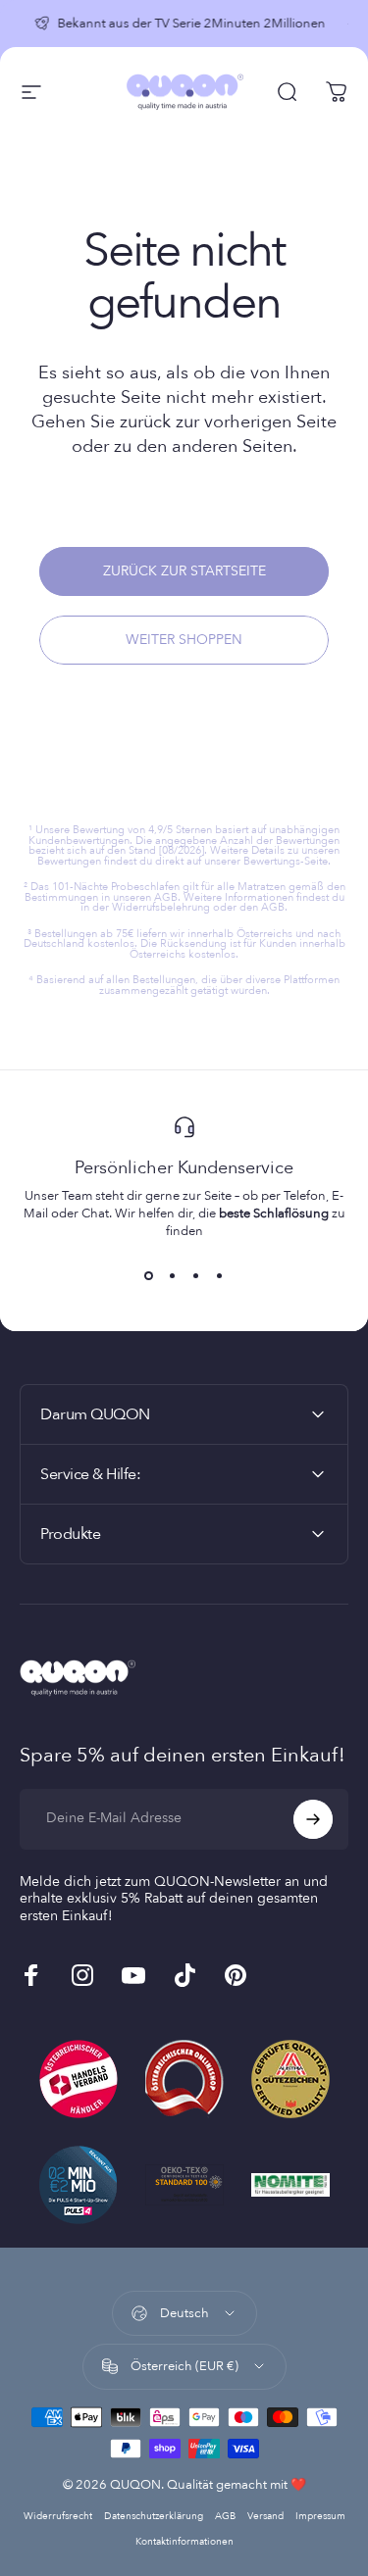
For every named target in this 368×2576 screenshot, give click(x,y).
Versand (265, 2516)
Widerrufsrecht (58, 2516)
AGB (225, 2516)
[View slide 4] (220, 1275)
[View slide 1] (149, 1275)
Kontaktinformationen (184, 2542)
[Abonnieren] (313, 1819)
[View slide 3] (196, 1275)
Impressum (320, 2516)
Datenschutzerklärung (154, 2516)
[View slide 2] (173, 1275)
